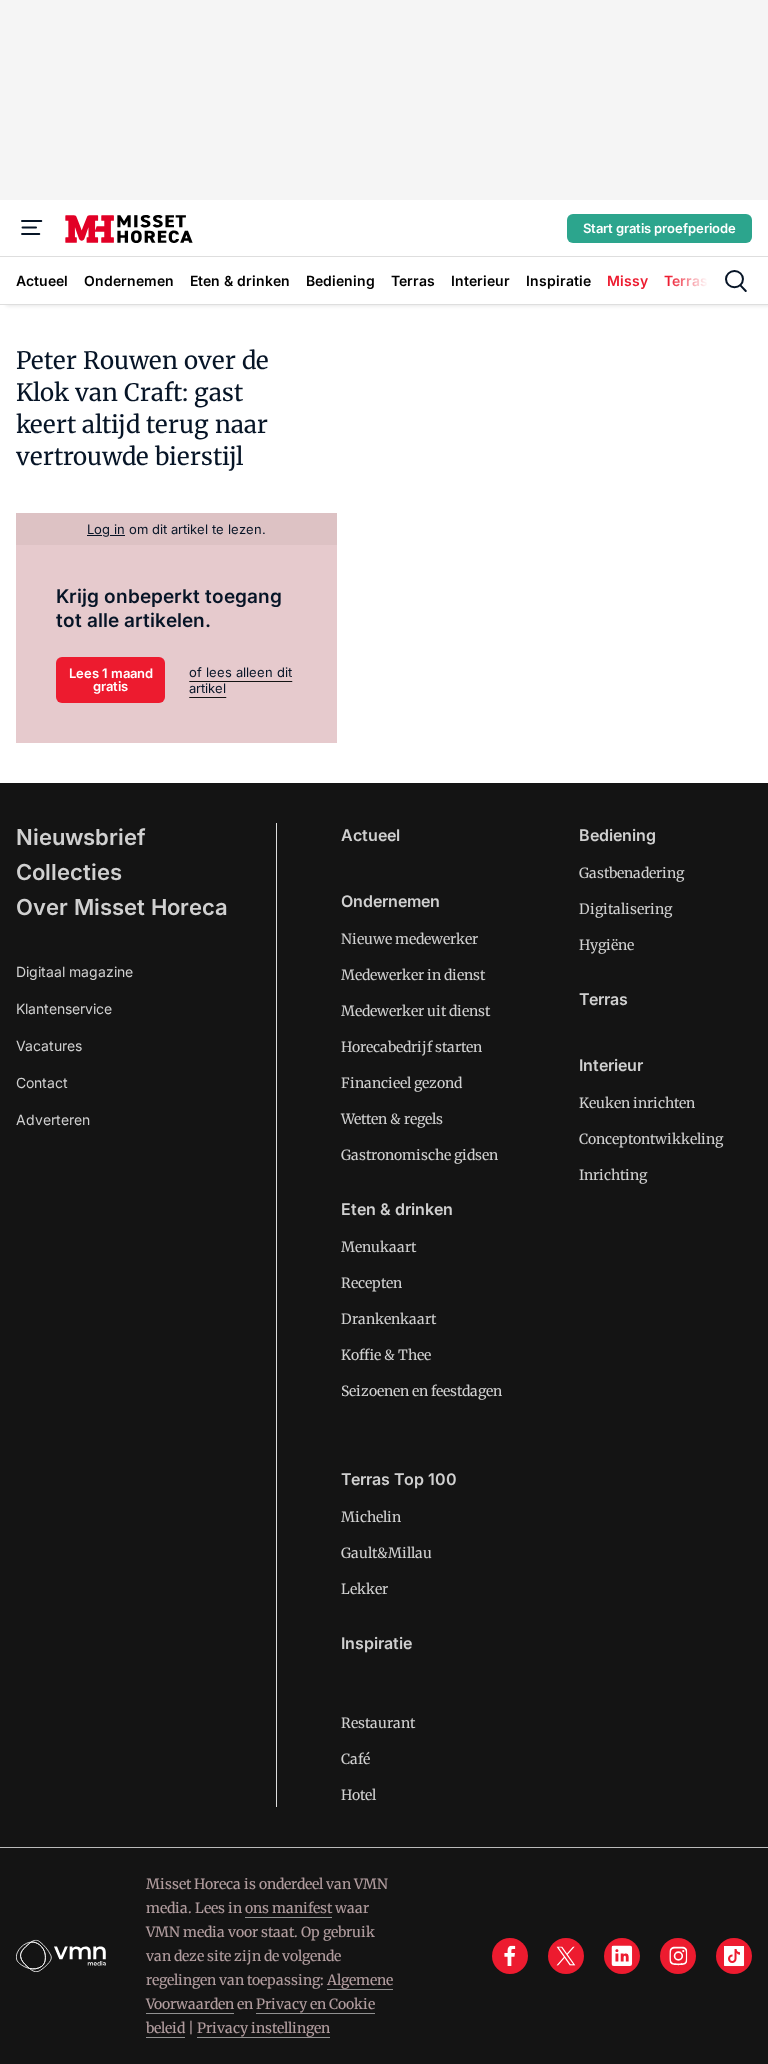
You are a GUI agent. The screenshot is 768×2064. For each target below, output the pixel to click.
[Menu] (32, 228)
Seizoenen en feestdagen (421, 1391)
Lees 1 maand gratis (111, 679)
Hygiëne (606, 945)
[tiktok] (734, 1956)
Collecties (69, 872)
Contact (42, 1082)
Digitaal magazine (74, 971)
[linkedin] (622, 1956)
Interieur (611, 1065)
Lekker (364, 1589)
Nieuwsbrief (81, 837)
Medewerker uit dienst (415, 1011)
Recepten (371, 1283)
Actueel (370, 835)
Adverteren (53, 1119)
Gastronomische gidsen (419, 1155)
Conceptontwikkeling (651, 1139)
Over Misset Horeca (122, 907)
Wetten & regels (392, 1119)
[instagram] (678, 1956)
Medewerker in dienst (413, 975)
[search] (736, 281)
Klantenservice (64, 1008)
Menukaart (378, 1247)
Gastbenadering (631, 873)
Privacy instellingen (263, 2028)
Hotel (358, 1795)
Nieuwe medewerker (409, 939)
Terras (603, 999)
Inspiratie (376, 1643)
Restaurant (378, 1723)
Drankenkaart (388, 1319)
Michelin (371, 1517)
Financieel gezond (401, 1083)
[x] (566, 1956)
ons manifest (288, 1908)
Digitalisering (625, 909)
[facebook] (510, 1956)
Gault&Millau (386, 1553)
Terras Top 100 (399, 1479)
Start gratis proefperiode (659, 228)
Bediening (617, 835)
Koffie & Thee (386, 1355)
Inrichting (613, 1175)
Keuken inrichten (637, 1103)
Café (355, 1759)
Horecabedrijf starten (411, 1047)
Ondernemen (390, 901)
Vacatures (49, 1045)
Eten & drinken (397, 1209)
